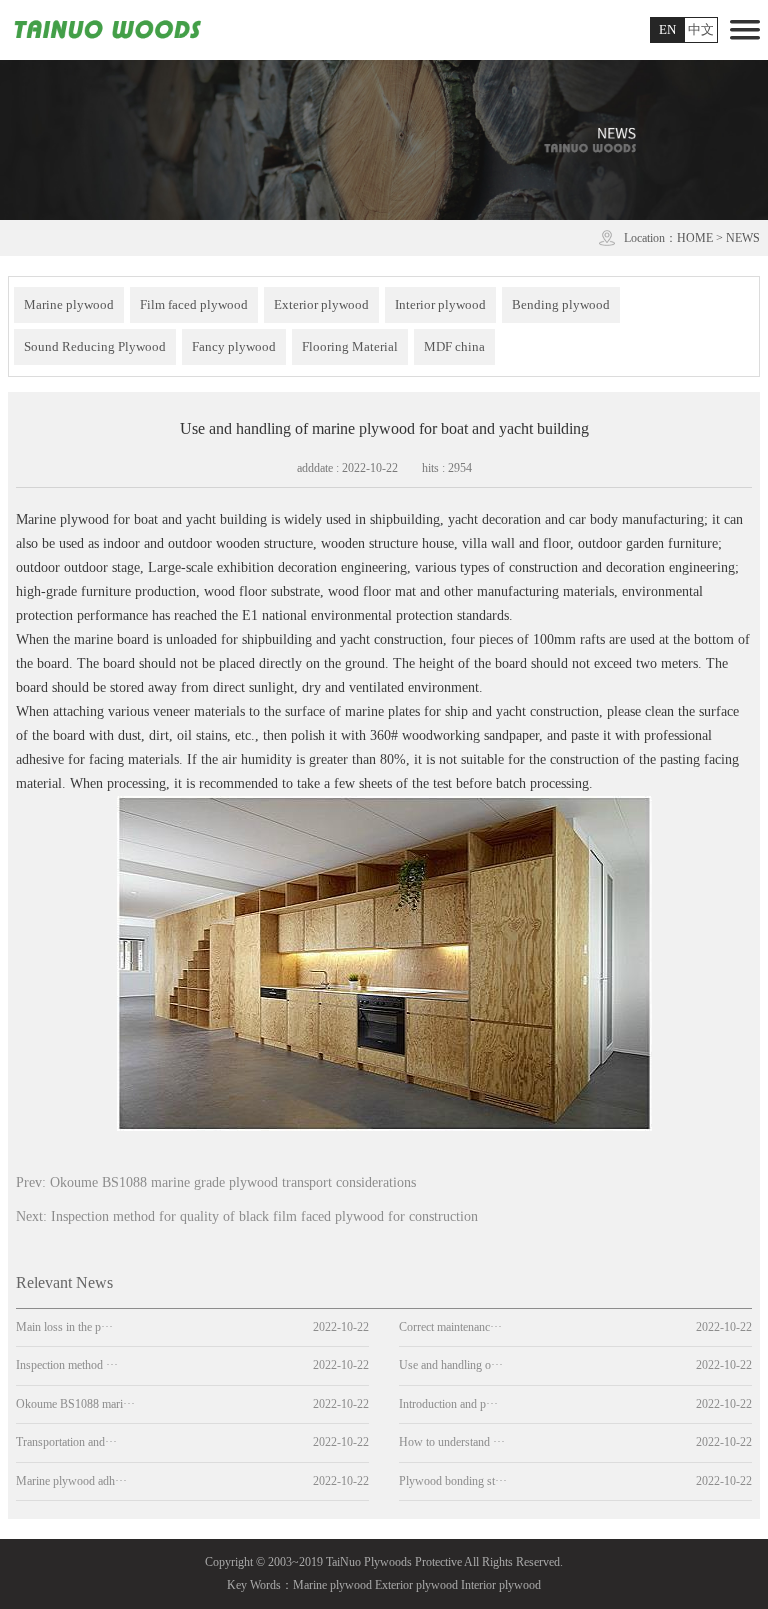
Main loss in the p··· (64, 1327)
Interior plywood (440, 304)
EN (667, 29)
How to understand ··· (452, 1442)
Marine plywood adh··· (71, 1481)
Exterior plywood (321, 304)
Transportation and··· (66, 1442)
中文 (701, 29)
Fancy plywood (234, 346)
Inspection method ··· (67, 1365)
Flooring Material (350, 346)
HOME (695, 238)
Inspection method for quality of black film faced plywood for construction (264, 1216)
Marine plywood (69, 304)
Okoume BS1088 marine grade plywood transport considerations (233, 1182)
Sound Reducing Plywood (95, 346)
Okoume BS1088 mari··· (75, 1404)
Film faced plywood (194, 304)
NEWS (743, 238)
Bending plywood (561, 304)
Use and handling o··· (451, 1365)
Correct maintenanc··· (450, 1327)
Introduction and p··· (448, 1404)
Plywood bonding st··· (453, 1481)
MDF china (454, 346)
